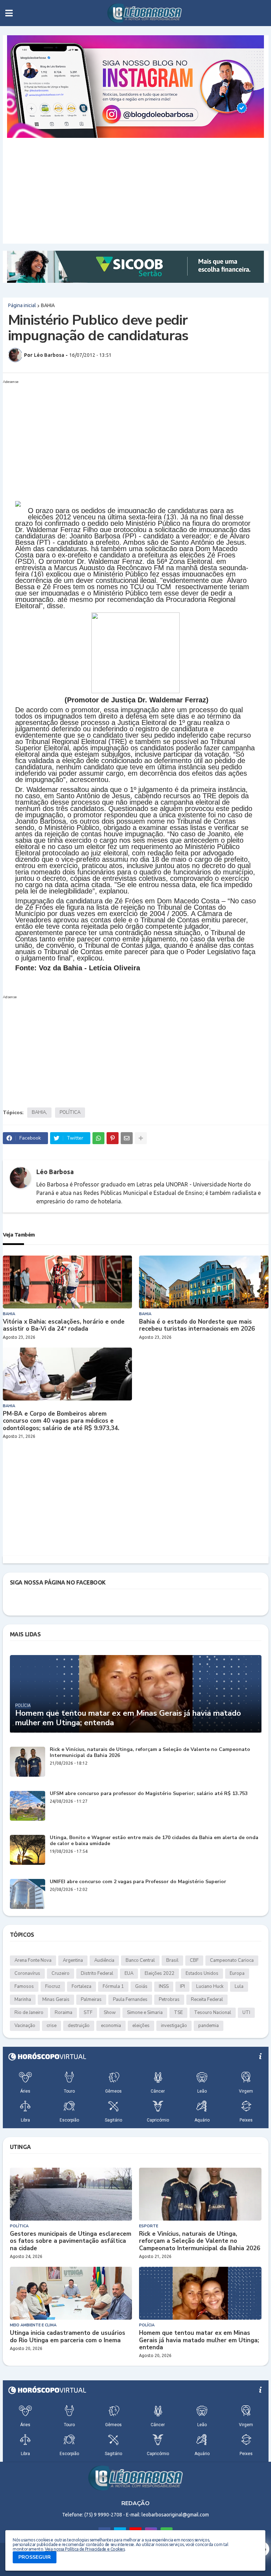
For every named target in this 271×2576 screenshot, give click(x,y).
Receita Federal (207, 2000)
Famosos (24, 1986)
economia (111, 2026)
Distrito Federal (97, 1973)
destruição (79, 2026)
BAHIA (48, 305)
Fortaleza (82, 1986)
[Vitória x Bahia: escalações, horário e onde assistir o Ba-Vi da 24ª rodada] (68, 1282)
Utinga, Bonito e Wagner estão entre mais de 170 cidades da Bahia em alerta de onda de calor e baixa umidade (154, 1841)
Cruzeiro (61, 1973)
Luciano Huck (210, 1986)
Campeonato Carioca (232, 1960)
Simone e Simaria (145, 2013)
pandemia (209, 2026)
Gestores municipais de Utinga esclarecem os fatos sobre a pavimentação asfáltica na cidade (71, 2241)
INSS (164, 1986)
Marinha (23, 2000)
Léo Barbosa (55, 1172)
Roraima (64, 2013)
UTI (246, 2013)
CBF (194, 1960)
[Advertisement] (136, 191)
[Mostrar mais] (141, 1138)
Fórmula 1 (113, 1986)
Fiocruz (53, 1986)
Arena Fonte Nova (33, 1960)
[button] (9, 13)
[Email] (127, 1138)
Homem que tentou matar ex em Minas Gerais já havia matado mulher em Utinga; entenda (128, 1718)
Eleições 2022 (159, 1973)
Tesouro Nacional (213, 2013)
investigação (174, 2026)
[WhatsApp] (98, 1138)
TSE (178, 2013)
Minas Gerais (56, 2000)
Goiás (141, 1986)
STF (88, 2013)
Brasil (172, 1960)
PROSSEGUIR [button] (35, 2557)
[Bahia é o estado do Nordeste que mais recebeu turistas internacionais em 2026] (204, 1282)
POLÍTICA (70, 1112)
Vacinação (25, 2026)
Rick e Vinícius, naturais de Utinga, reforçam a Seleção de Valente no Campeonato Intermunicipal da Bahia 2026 (150, 1753)
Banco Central (140, 1960)
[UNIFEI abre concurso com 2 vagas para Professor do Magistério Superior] (28, 1894)
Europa (237, 1973)
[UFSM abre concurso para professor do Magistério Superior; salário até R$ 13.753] (28, 1806)
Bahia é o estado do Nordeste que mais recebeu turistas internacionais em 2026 (197, 1326)
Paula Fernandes (130, 2000)
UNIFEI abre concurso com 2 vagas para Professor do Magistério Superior (138, 1882)
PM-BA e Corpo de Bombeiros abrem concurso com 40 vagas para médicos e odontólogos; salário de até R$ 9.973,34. (61, 1421)
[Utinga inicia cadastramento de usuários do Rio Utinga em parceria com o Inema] (71, 2293)
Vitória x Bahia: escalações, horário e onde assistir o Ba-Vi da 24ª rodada (64, 1326)
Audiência (104, 1960)
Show (110, 2013)
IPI (182, 1986)
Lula (239, 1986)
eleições (141, 2026)
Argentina (73, 1960)
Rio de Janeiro (29, 2013)
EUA (129, 1973)
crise (52, 2026)
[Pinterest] (113, 1138)
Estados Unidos (202, 1973)
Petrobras (169, 2000)
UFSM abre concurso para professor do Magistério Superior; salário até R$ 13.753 (149, 1794)
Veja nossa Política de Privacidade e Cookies (85, 2549)
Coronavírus (27, 1973)
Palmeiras (91, 2000)
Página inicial (22, 305)
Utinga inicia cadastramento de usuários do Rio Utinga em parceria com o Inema (68, 2337)
